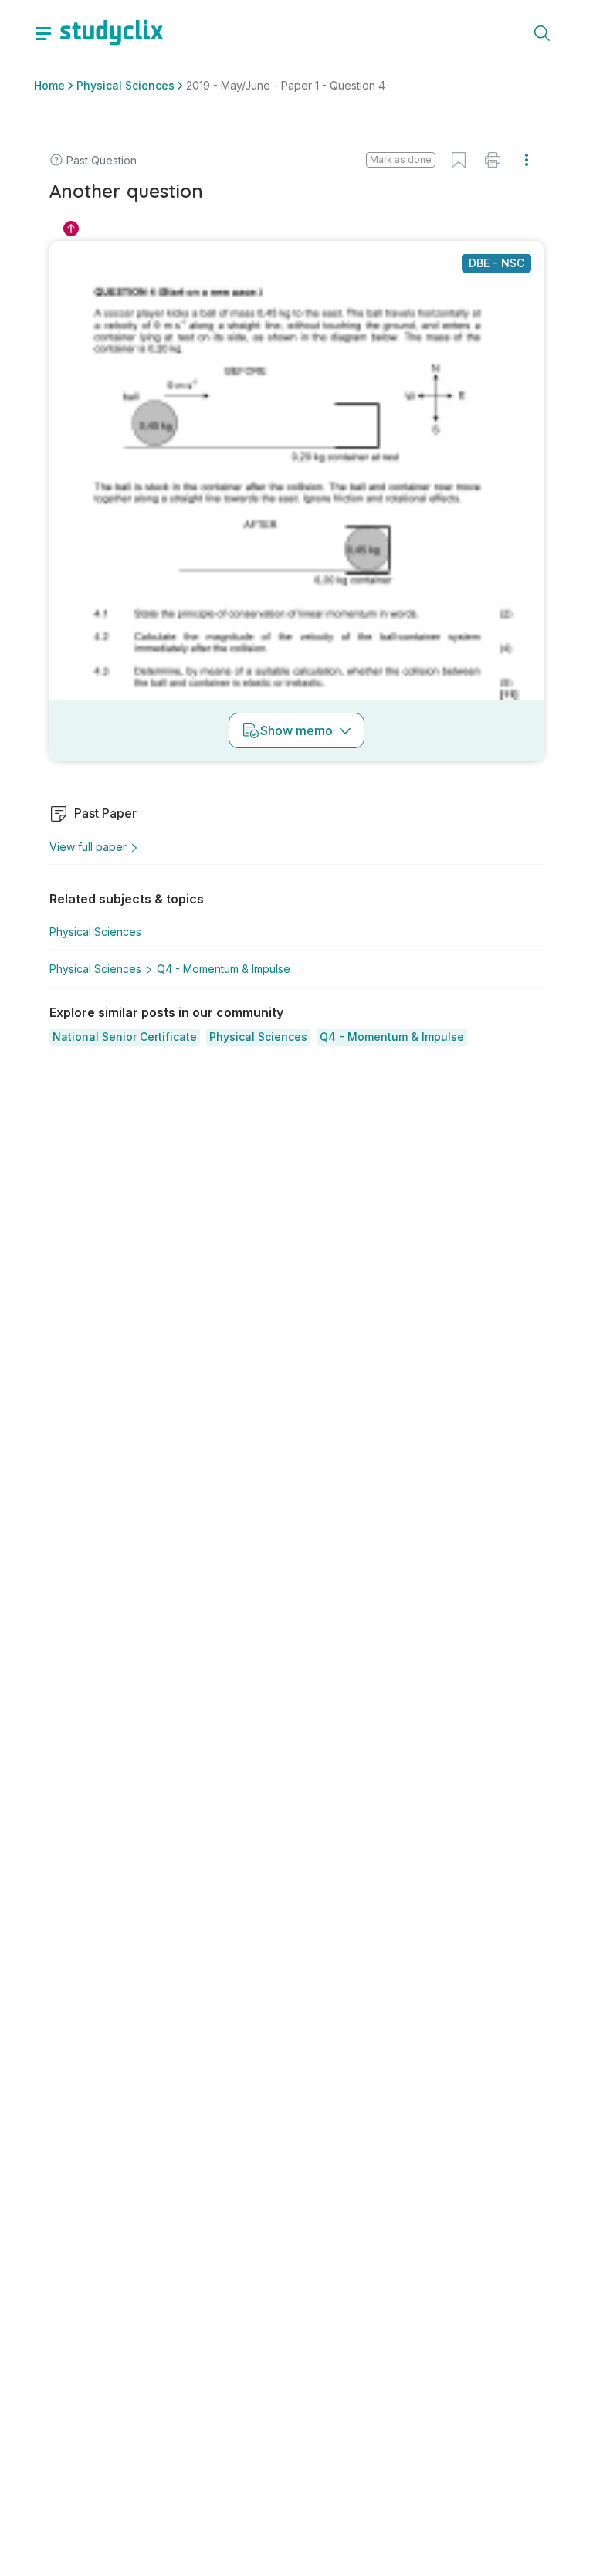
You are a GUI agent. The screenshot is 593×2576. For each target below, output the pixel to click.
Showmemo (296, 730)
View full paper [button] (88, 847)
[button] (125, 1037)
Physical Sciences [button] (125, 85)
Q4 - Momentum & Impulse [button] (224, 969)
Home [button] (49, 85)
